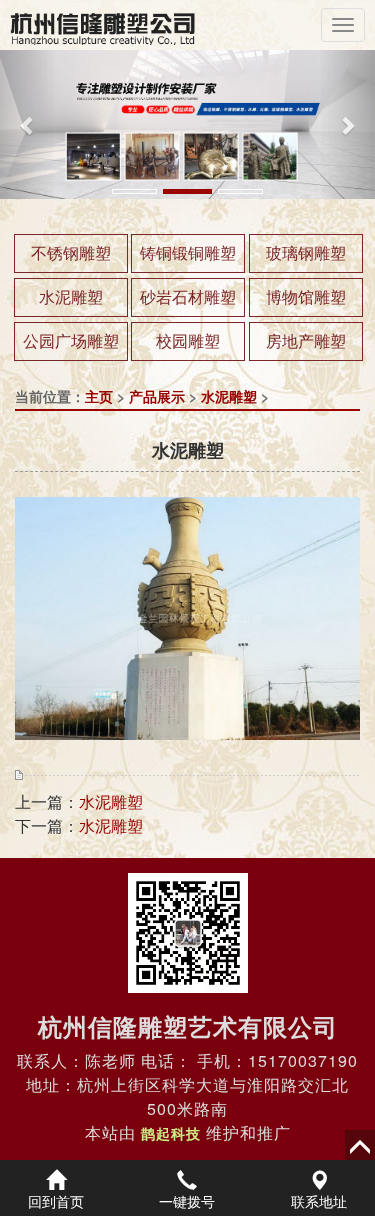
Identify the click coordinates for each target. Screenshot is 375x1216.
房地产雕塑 (306, 340)
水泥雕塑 (71, 296)
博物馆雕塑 (306, 296)
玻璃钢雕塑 (306, 252)
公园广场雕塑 (71, 340)
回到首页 (56, 1201)
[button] (28, 124)
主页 (99, 396)
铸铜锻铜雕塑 (188, 252)
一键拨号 (187, 1201)
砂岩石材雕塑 (188, 296)
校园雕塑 (188, 340)
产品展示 (157, 396)
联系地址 (319, 1201)
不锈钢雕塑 (71, 252)
